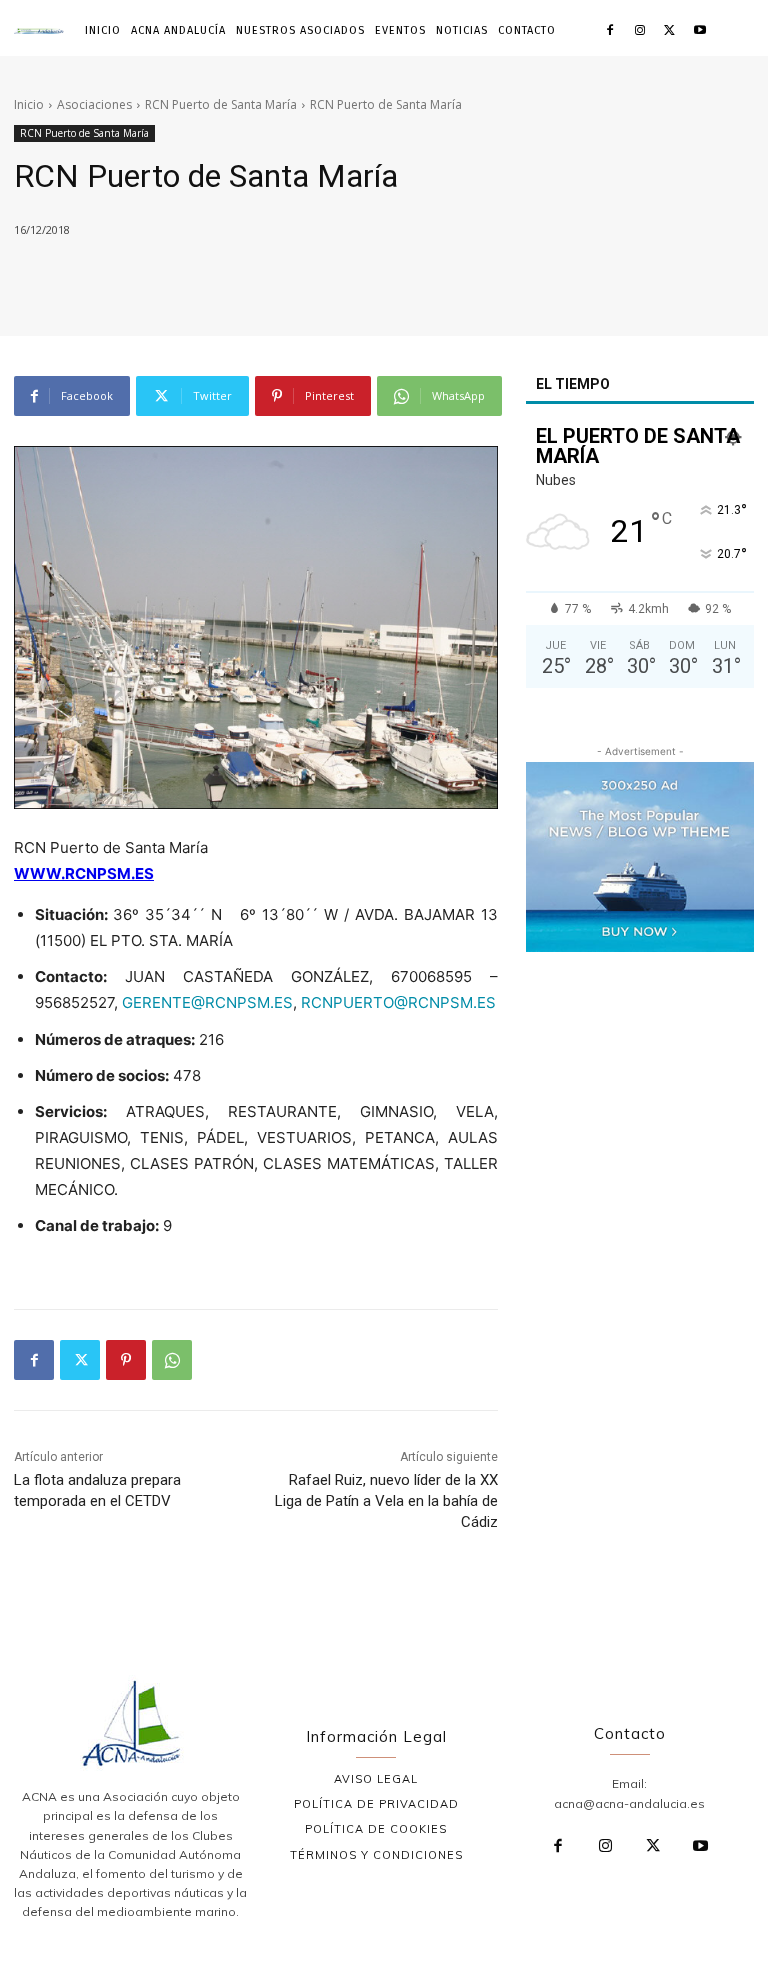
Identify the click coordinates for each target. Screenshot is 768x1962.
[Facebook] (610, 31)
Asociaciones (94, 104)
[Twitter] (669, 31)
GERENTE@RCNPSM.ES (207, 1002)
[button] (736, 30)
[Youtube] (699, 31)
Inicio (29, 104)
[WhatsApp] (172, 1360)
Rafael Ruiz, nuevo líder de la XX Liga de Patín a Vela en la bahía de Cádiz (386, 1501)
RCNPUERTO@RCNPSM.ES (398, 1002)
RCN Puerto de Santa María (221, 104)
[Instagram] (640, 31)
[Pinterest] (126, 1360)
